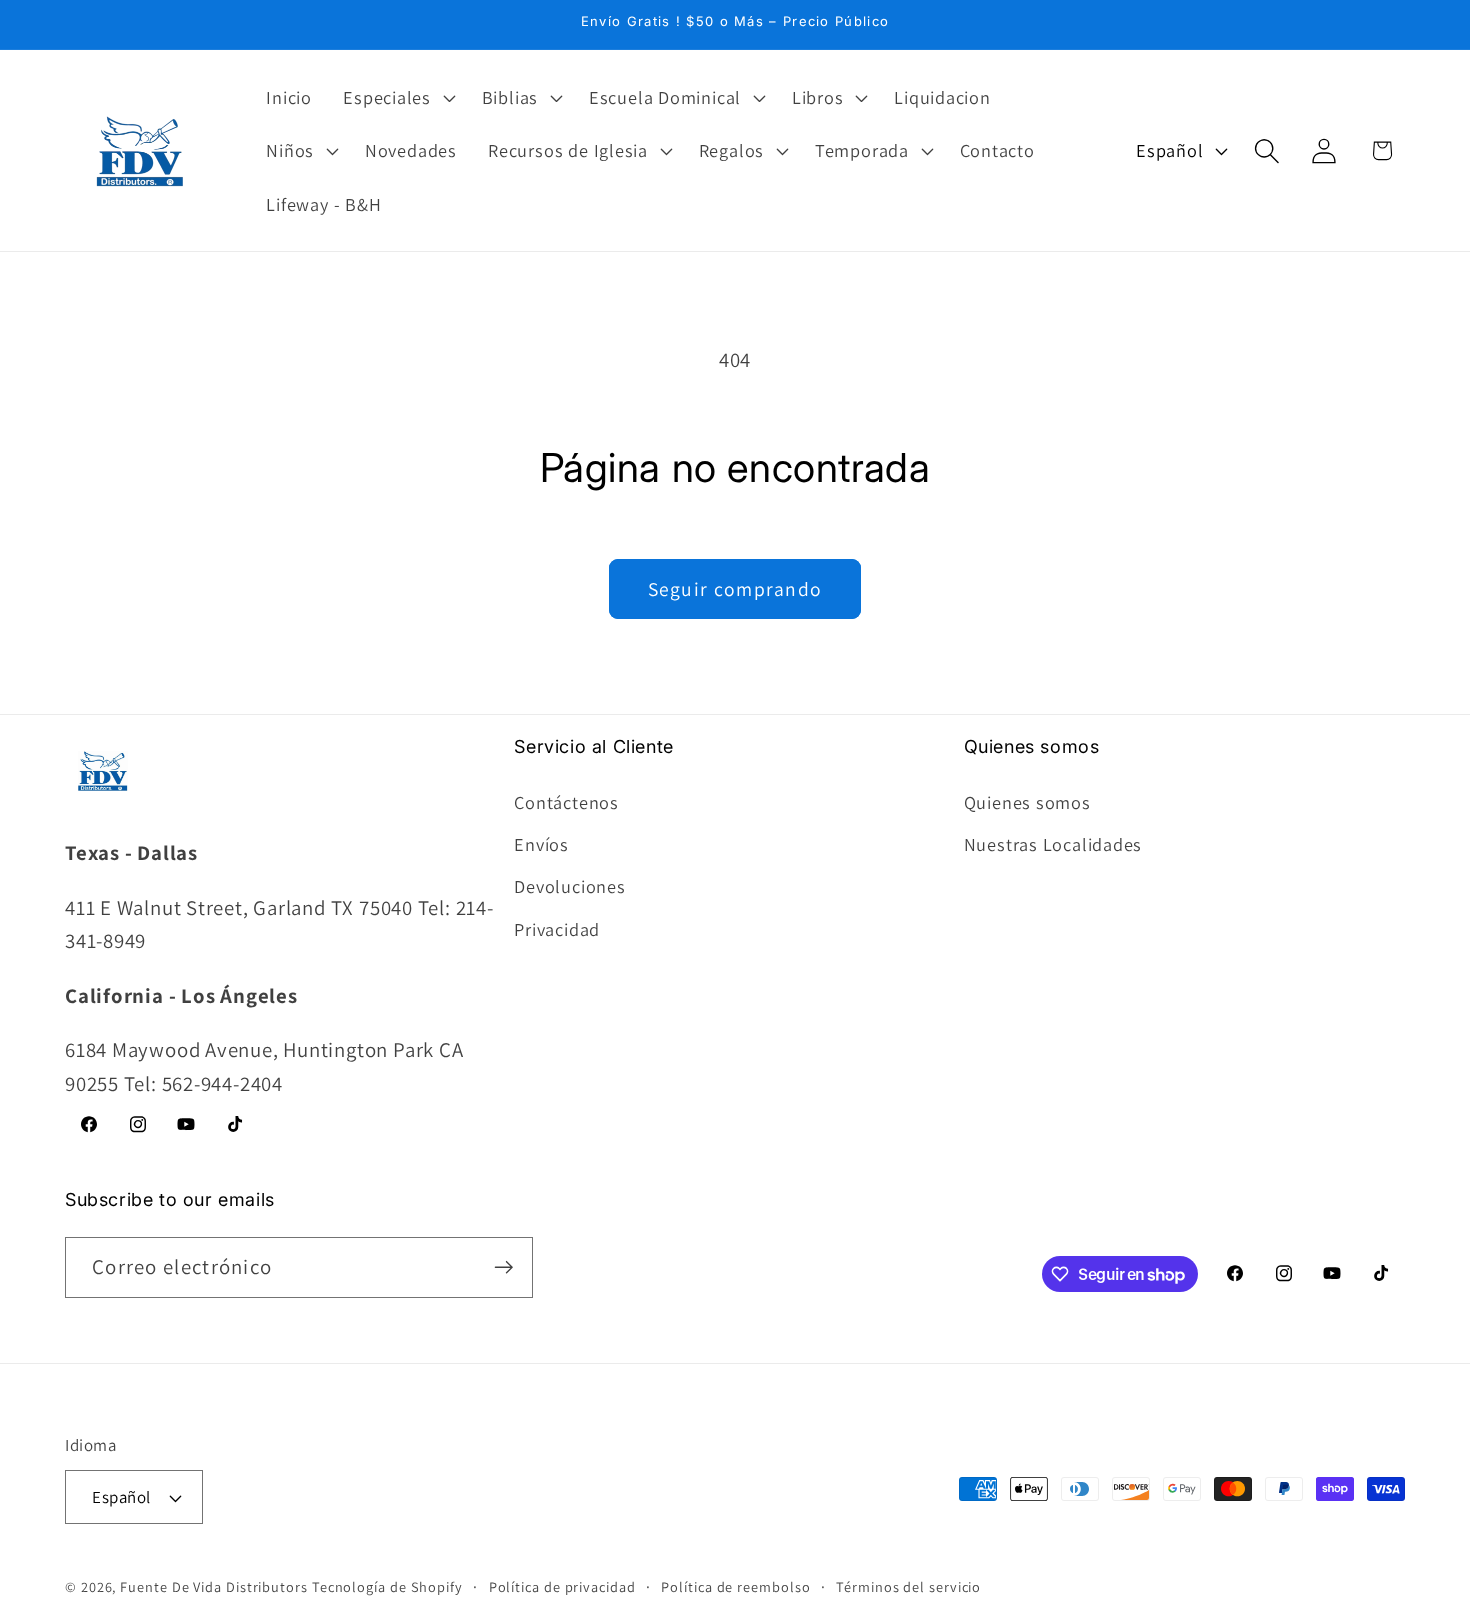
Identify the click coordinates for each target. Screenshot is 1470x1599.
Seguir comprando (735, 589)
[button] (397, 97)
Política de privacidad (562, 1586)
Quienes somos (1027, 802)
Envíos (541, 844)
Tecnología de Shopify (387, 1586)
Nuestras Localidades (1053, 844)
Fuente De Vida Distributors (214, 1586)
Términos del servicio (908, 1586)
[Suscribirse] (503, 1267)
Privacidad (557, 929)
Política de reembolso (735, 1586)
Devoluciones (569, 886)
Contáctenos (566, 802)
